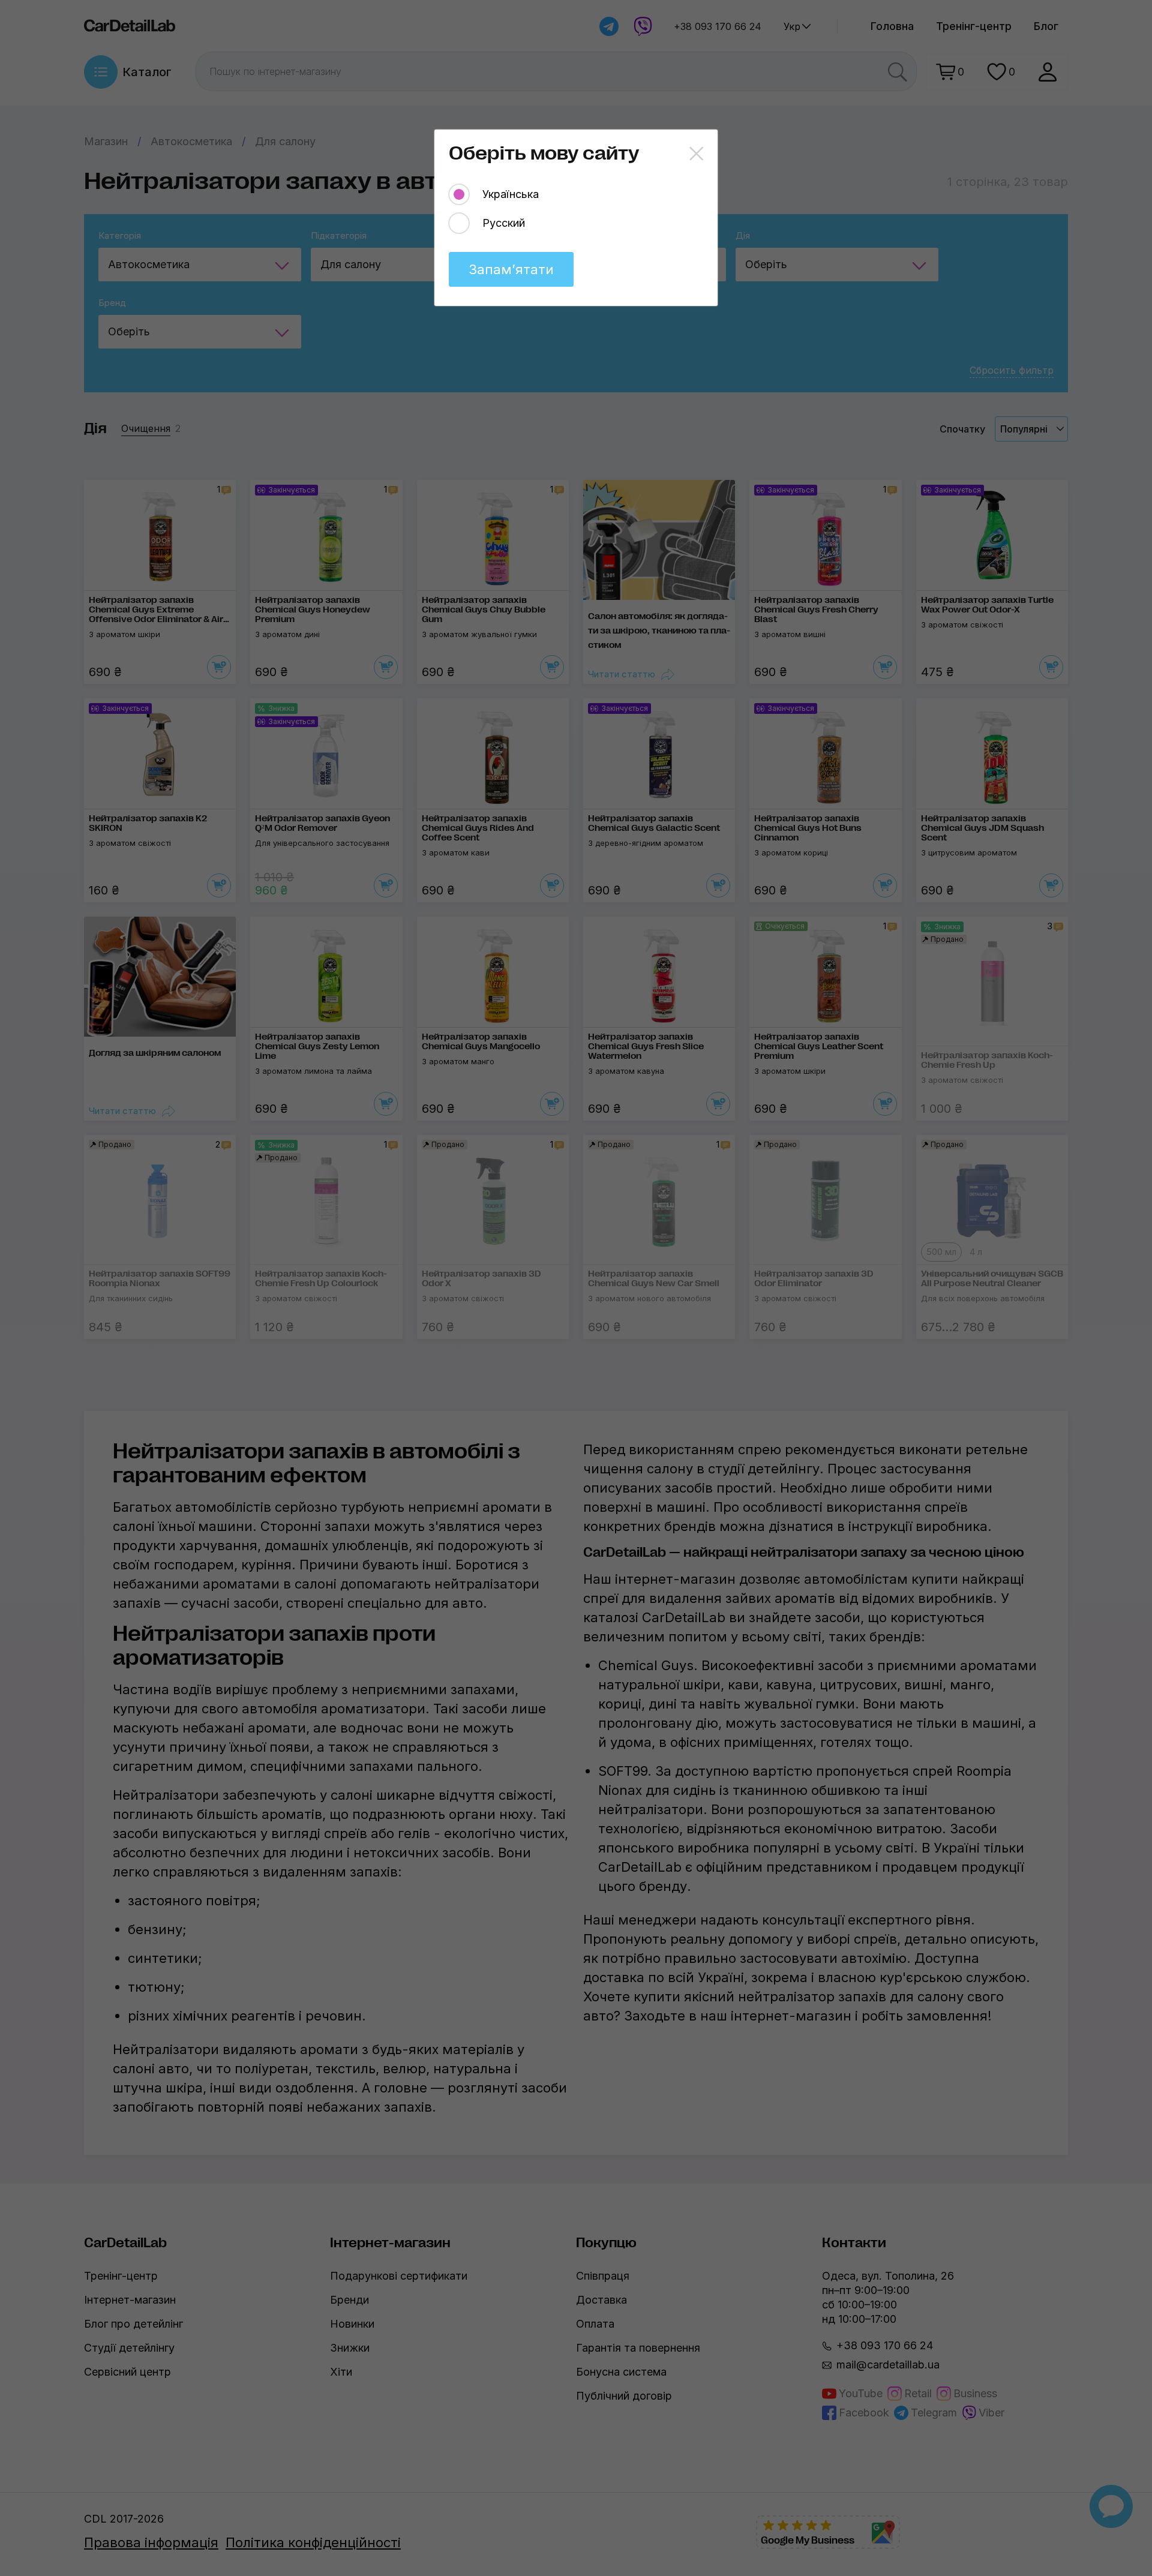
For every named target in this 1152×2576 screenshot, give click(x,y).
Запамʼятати (511, 269)
